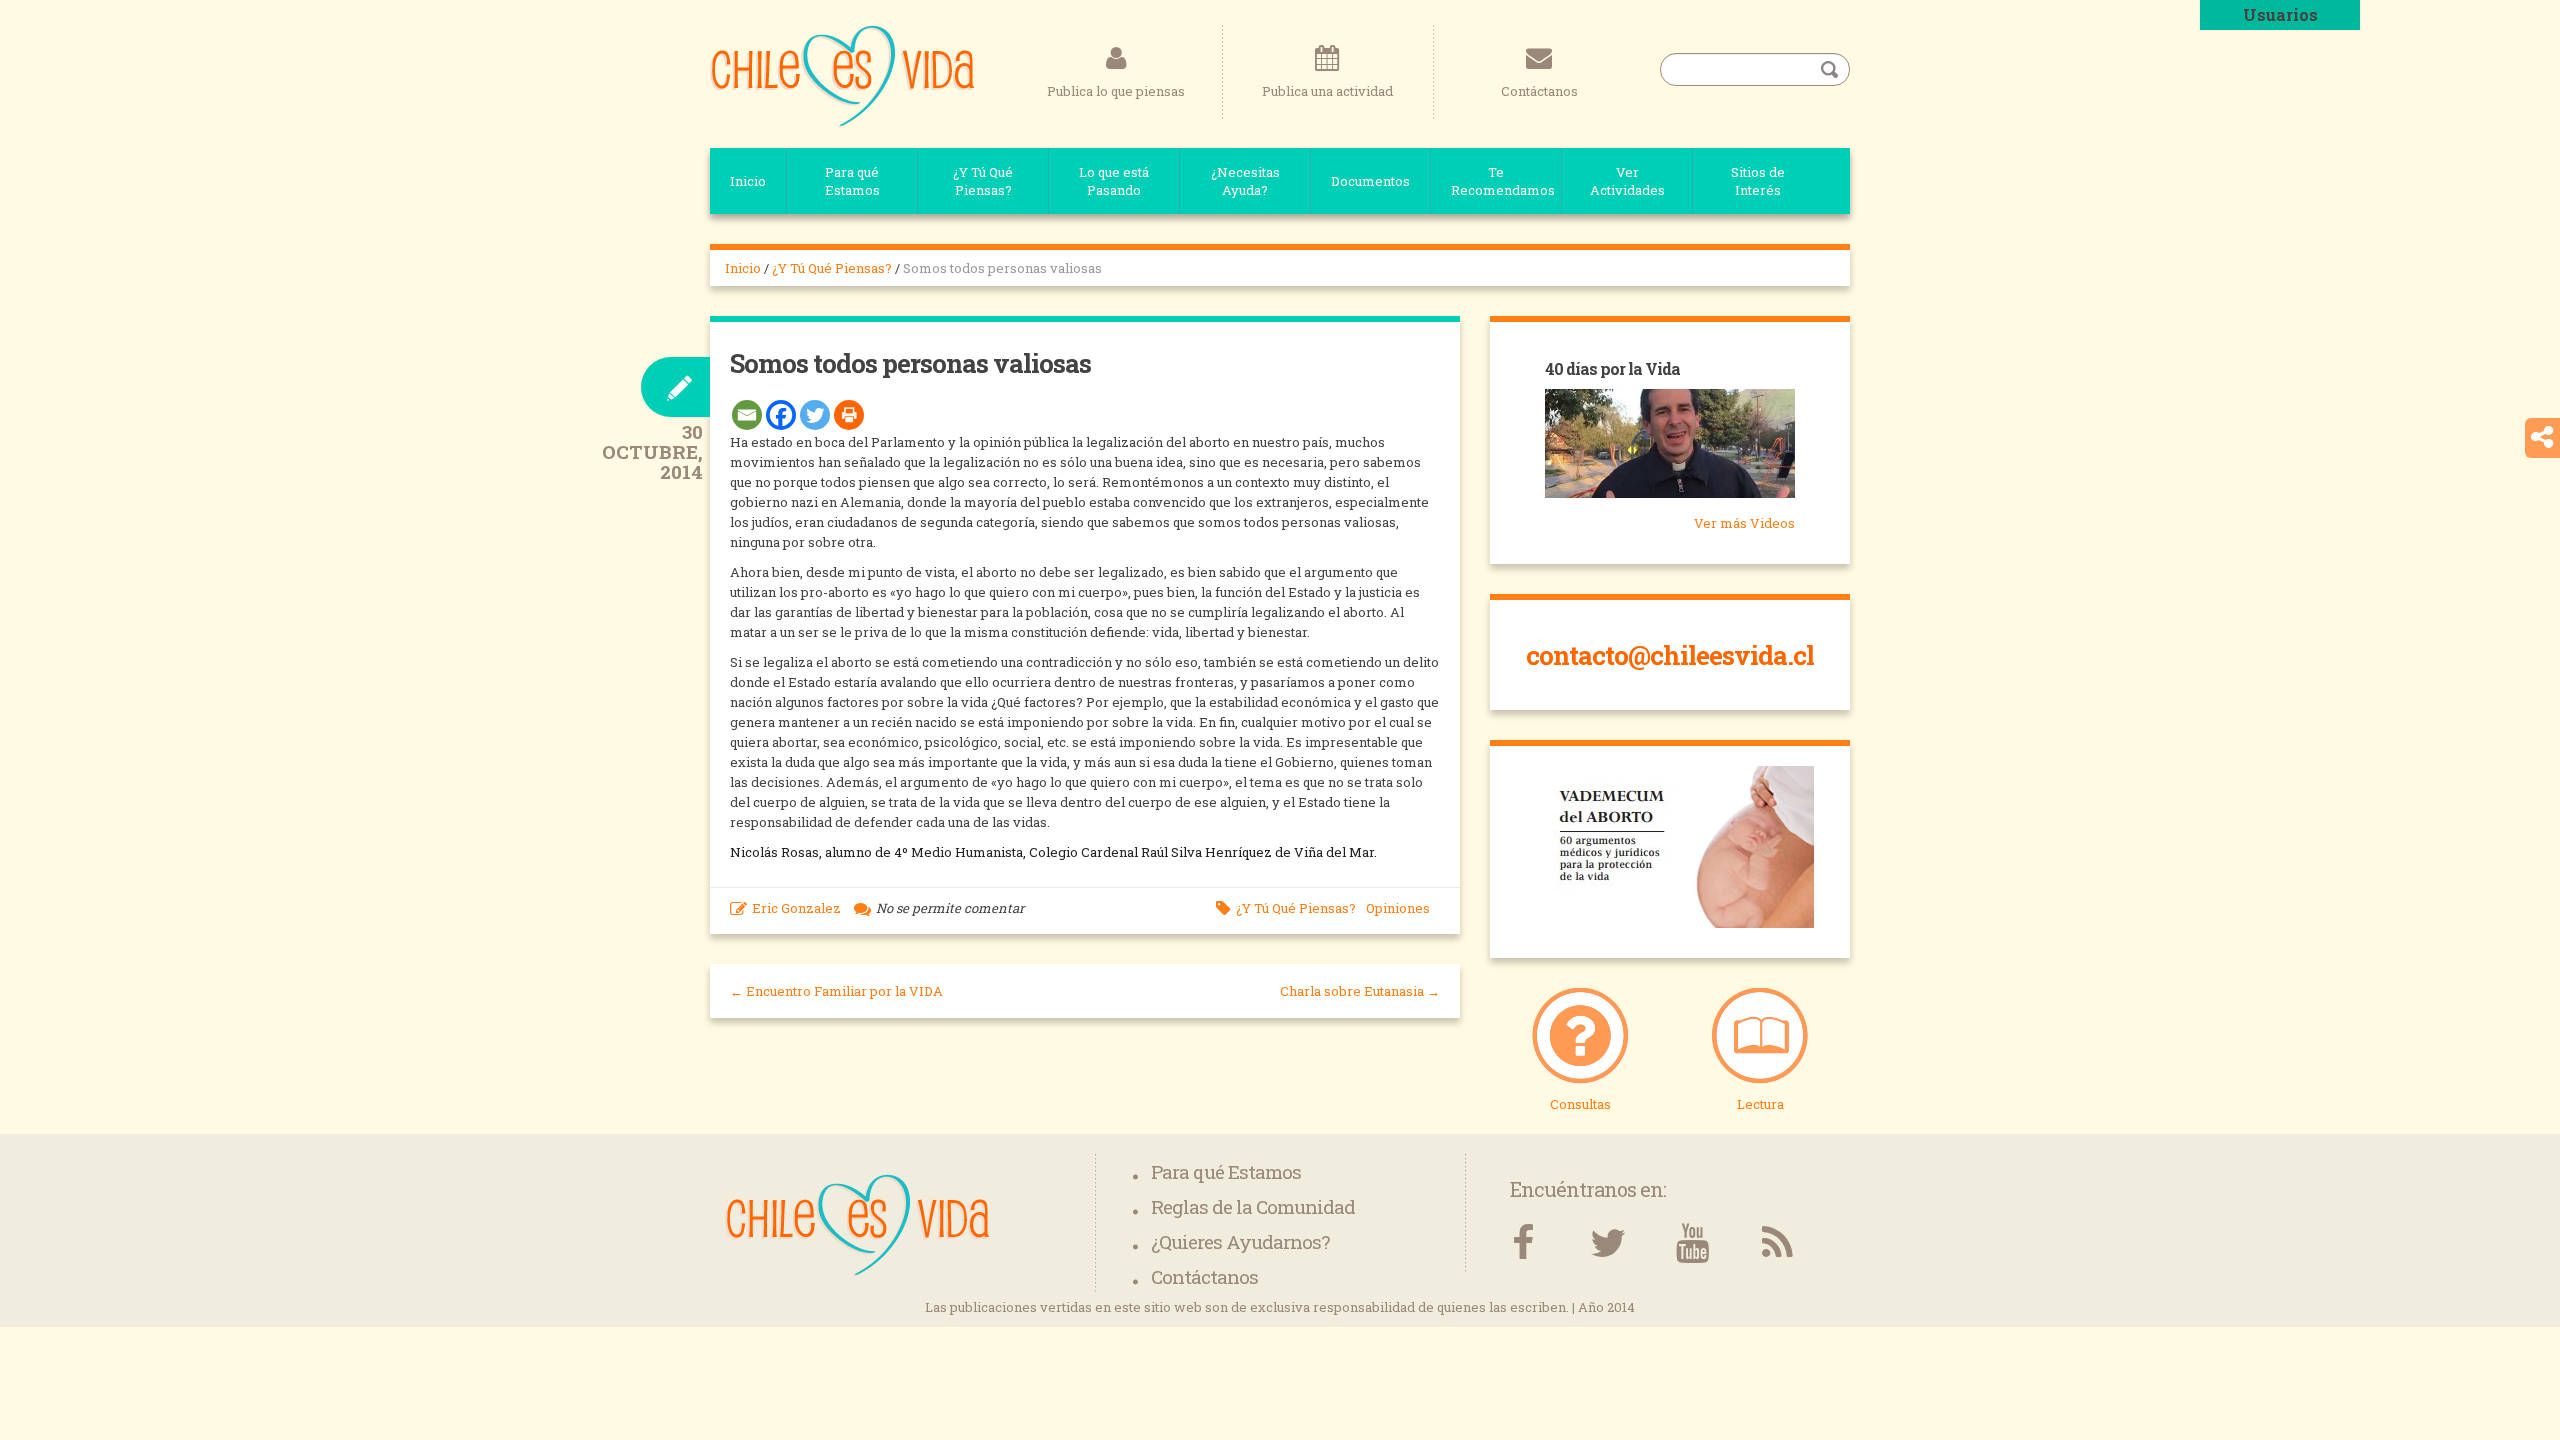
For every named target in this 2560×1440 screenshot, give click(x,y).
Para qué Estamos (852, 181)
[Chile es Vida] (842, 75)
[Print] (849, 415)
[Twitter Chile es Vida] (1607, 1243)
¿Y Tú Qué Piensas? (983, 181)
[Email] (747, 415)
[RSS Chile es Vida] (1777, 1243)
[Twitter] (815, 415)
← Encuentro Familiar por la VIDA (836, 991)
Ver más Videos (1744, 523)
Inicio (748, 181)
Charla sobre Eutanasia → (1360, 991)
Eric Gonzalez (796, 908)
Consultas (1580, 1104)
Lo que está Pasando (1114, 181)
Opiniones (1398, 908)
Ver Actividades (1627, 181)
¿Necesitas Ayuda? (1245, 181)
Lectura (1760, 1104)
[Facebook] (781, 415)
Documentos (1370, 181)
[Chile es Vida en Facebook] (1522, 1243)
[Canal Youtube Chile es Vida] (1692, 1243)
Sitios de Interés (1758, 181)
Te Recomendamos (1503, 181)
